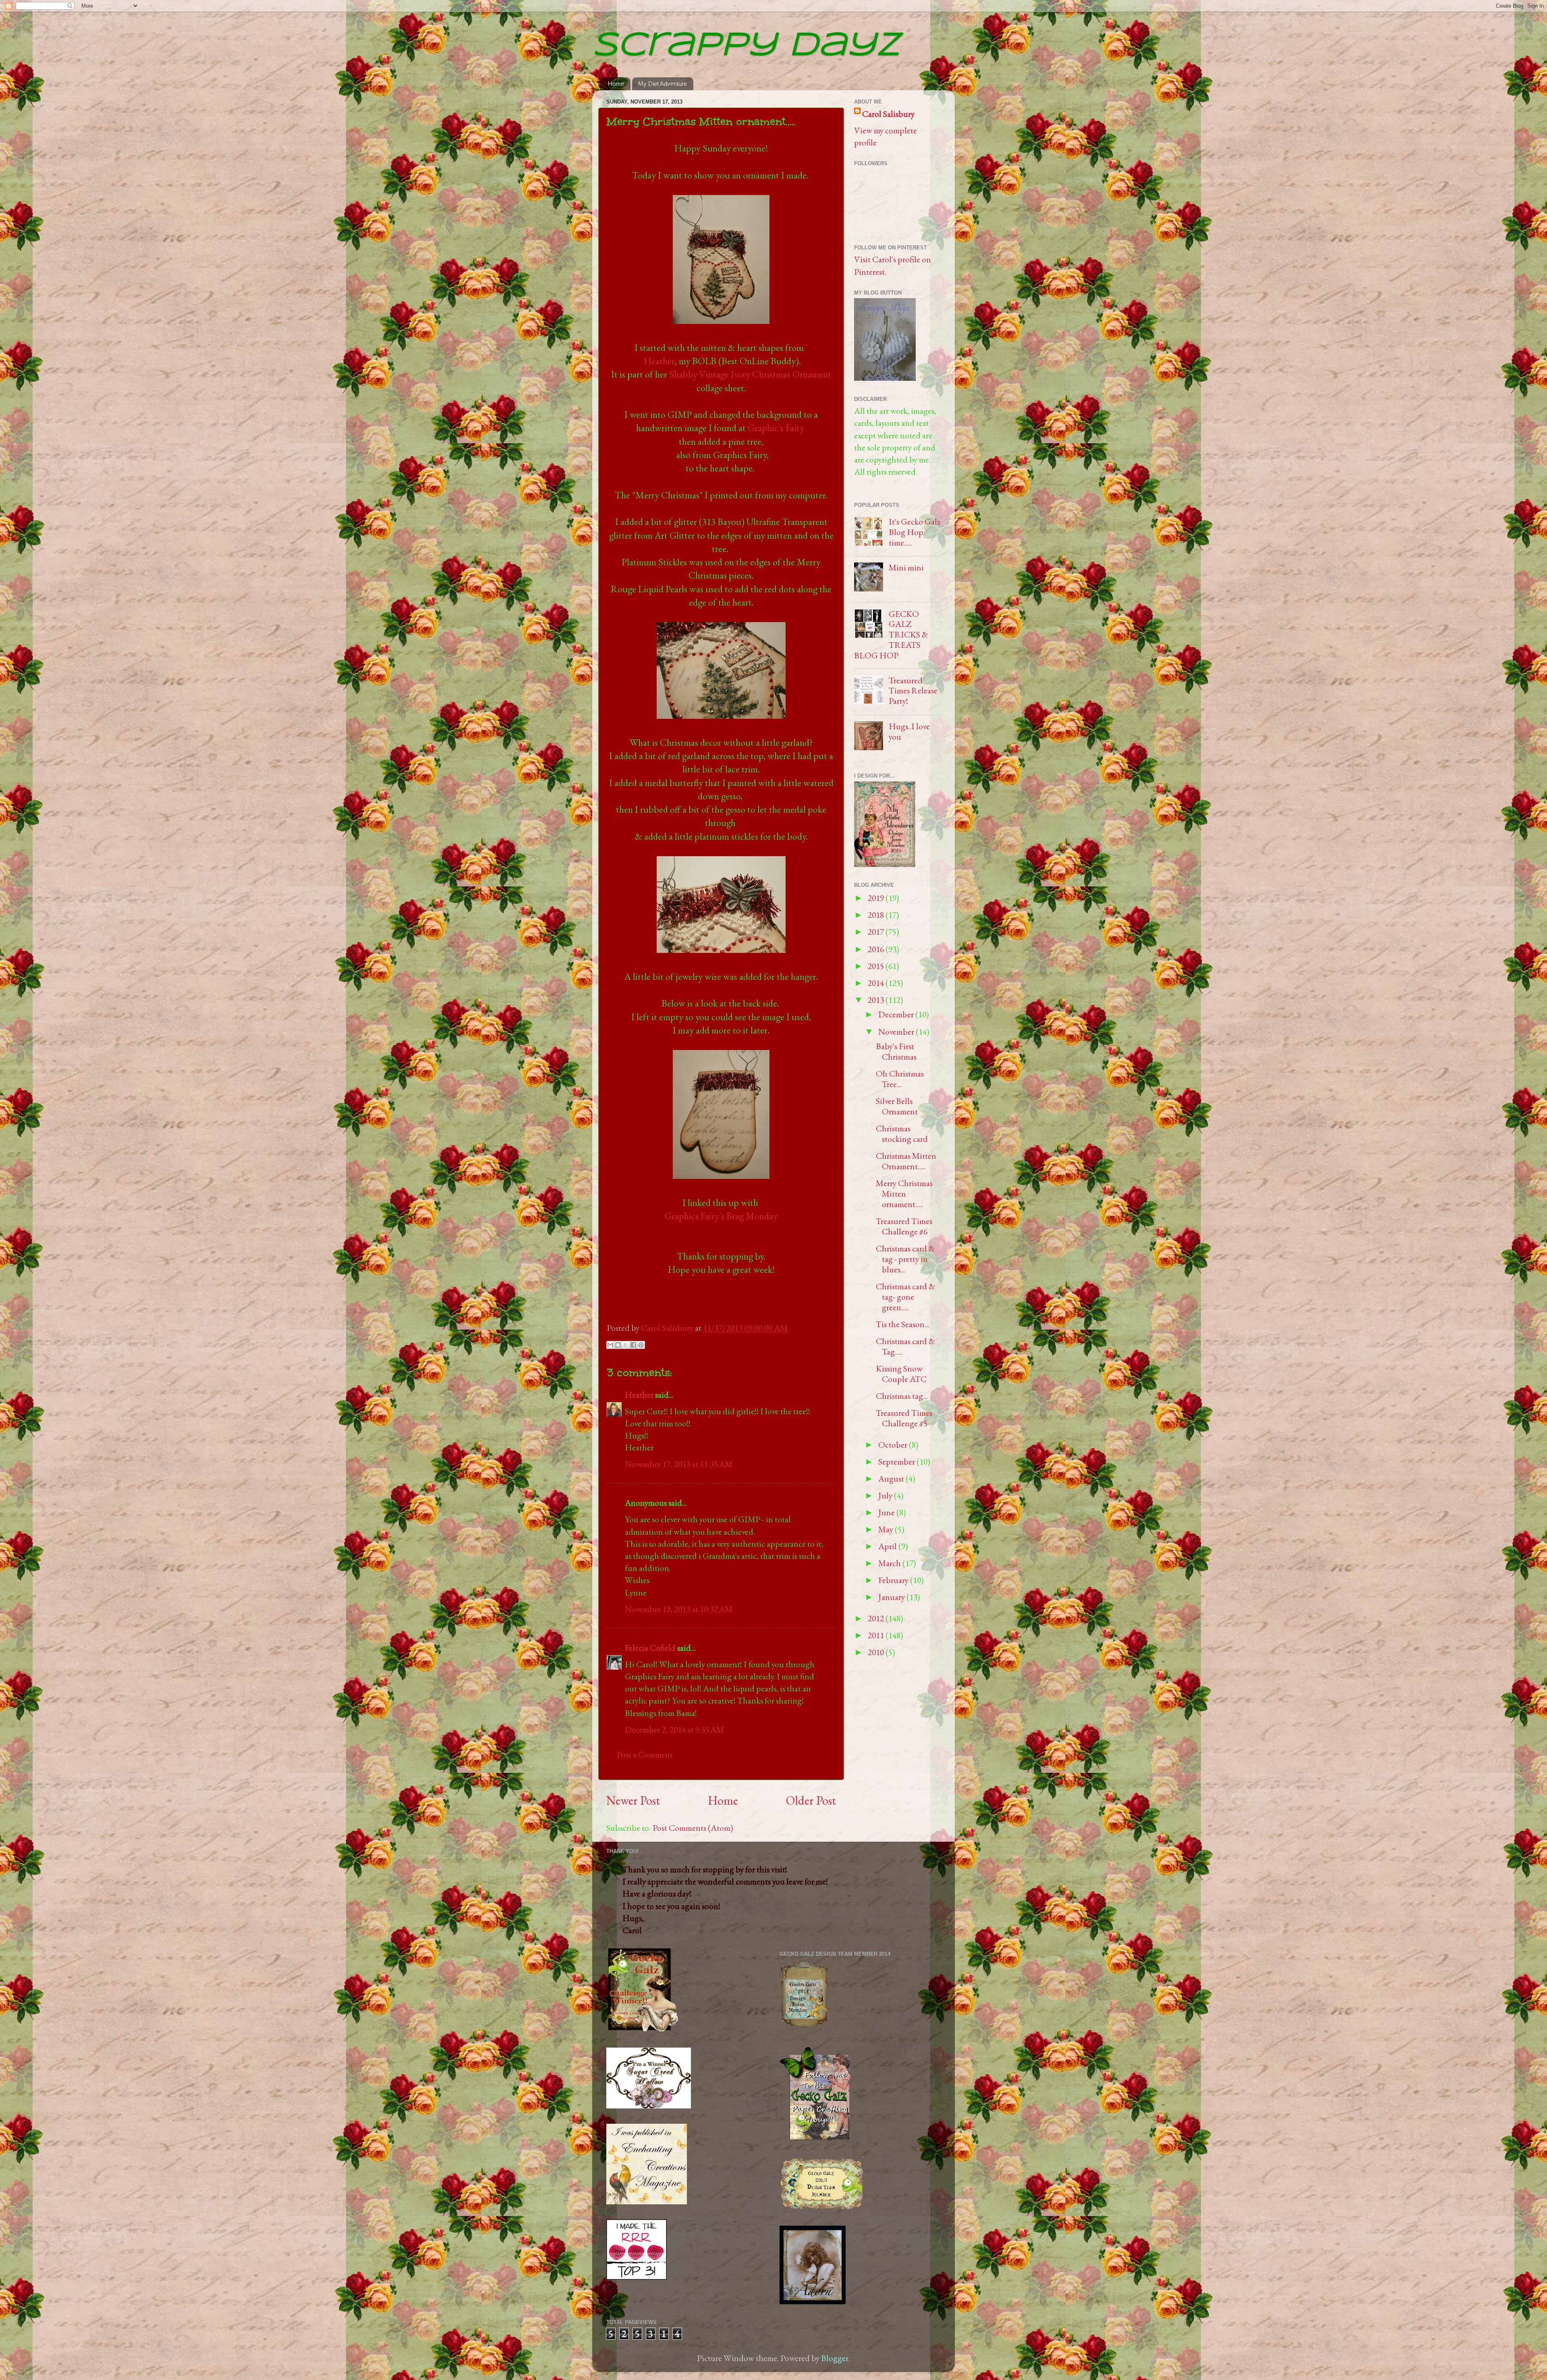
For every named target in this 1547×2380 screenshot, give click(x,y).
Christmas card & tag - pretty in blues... (905, 1259)
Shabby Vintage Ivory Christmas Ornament (750, 374)
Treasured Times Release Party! (913, 691)
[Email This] (610, 1345)
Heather (659, 361)
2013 (877, 1000)
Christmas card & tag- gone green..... (905, 1297)
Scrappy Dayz (746, 46)
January (892, 1597)
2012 (877, 1618)
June (887, 1512)
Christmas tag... (902, 1396)
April (888, 1546)
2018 (877, 915)
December (897, 1014)
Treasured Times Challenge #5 (904, 1418)
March (890, 1563)
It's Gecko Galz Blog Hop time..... (915, 532)
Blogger (835, 2358)
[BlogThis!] (618, 1345)
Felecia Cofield (650, 1648)
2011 (877, 1635)
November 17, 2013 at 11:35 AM (679, 1464)
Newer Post (633, 1800)
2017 (877, 932)
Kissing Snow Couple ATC (901, 1374)
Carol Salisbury (668, 1328)
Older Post (811, 1800)
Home (616, 84)
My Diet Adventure (663, 84)
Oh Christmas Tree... (900, 1079)
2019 (877, 898)
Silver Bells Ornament (897, 1106)
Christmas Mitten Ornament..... (906, 1161)
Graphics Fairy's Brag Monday (721, 1216)
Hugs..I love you (909, 731)
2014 (877, 983)
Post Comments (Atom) (693, 1828)
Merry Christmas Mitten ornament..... (904, 1193)
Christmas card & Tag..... (905, 1346)
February (894, 1580)
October (894, 1444)
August (892, 1478)
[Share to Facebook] (633, 1345)
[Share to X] (626, 1345)
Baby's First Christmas (896, 1051)
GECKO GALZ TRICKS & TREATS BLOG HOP (891, 635)
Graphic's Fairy (776, 428)
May (887, 1529)
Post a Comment (645, 1754)
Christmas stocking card (902, 1133)
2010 (877, 1652)
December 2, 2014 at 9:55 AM (674, 1729)
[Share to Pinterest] (641, 1345)
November (897, 1031)
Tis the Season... (903, 1324)
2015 (877, 966)
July (886, 1495)
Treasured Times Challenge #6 (904, 1226)
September (897, 1461)
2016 (877, 949)
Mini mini (906, 567)
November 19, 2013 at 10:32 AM (679, 1609)
